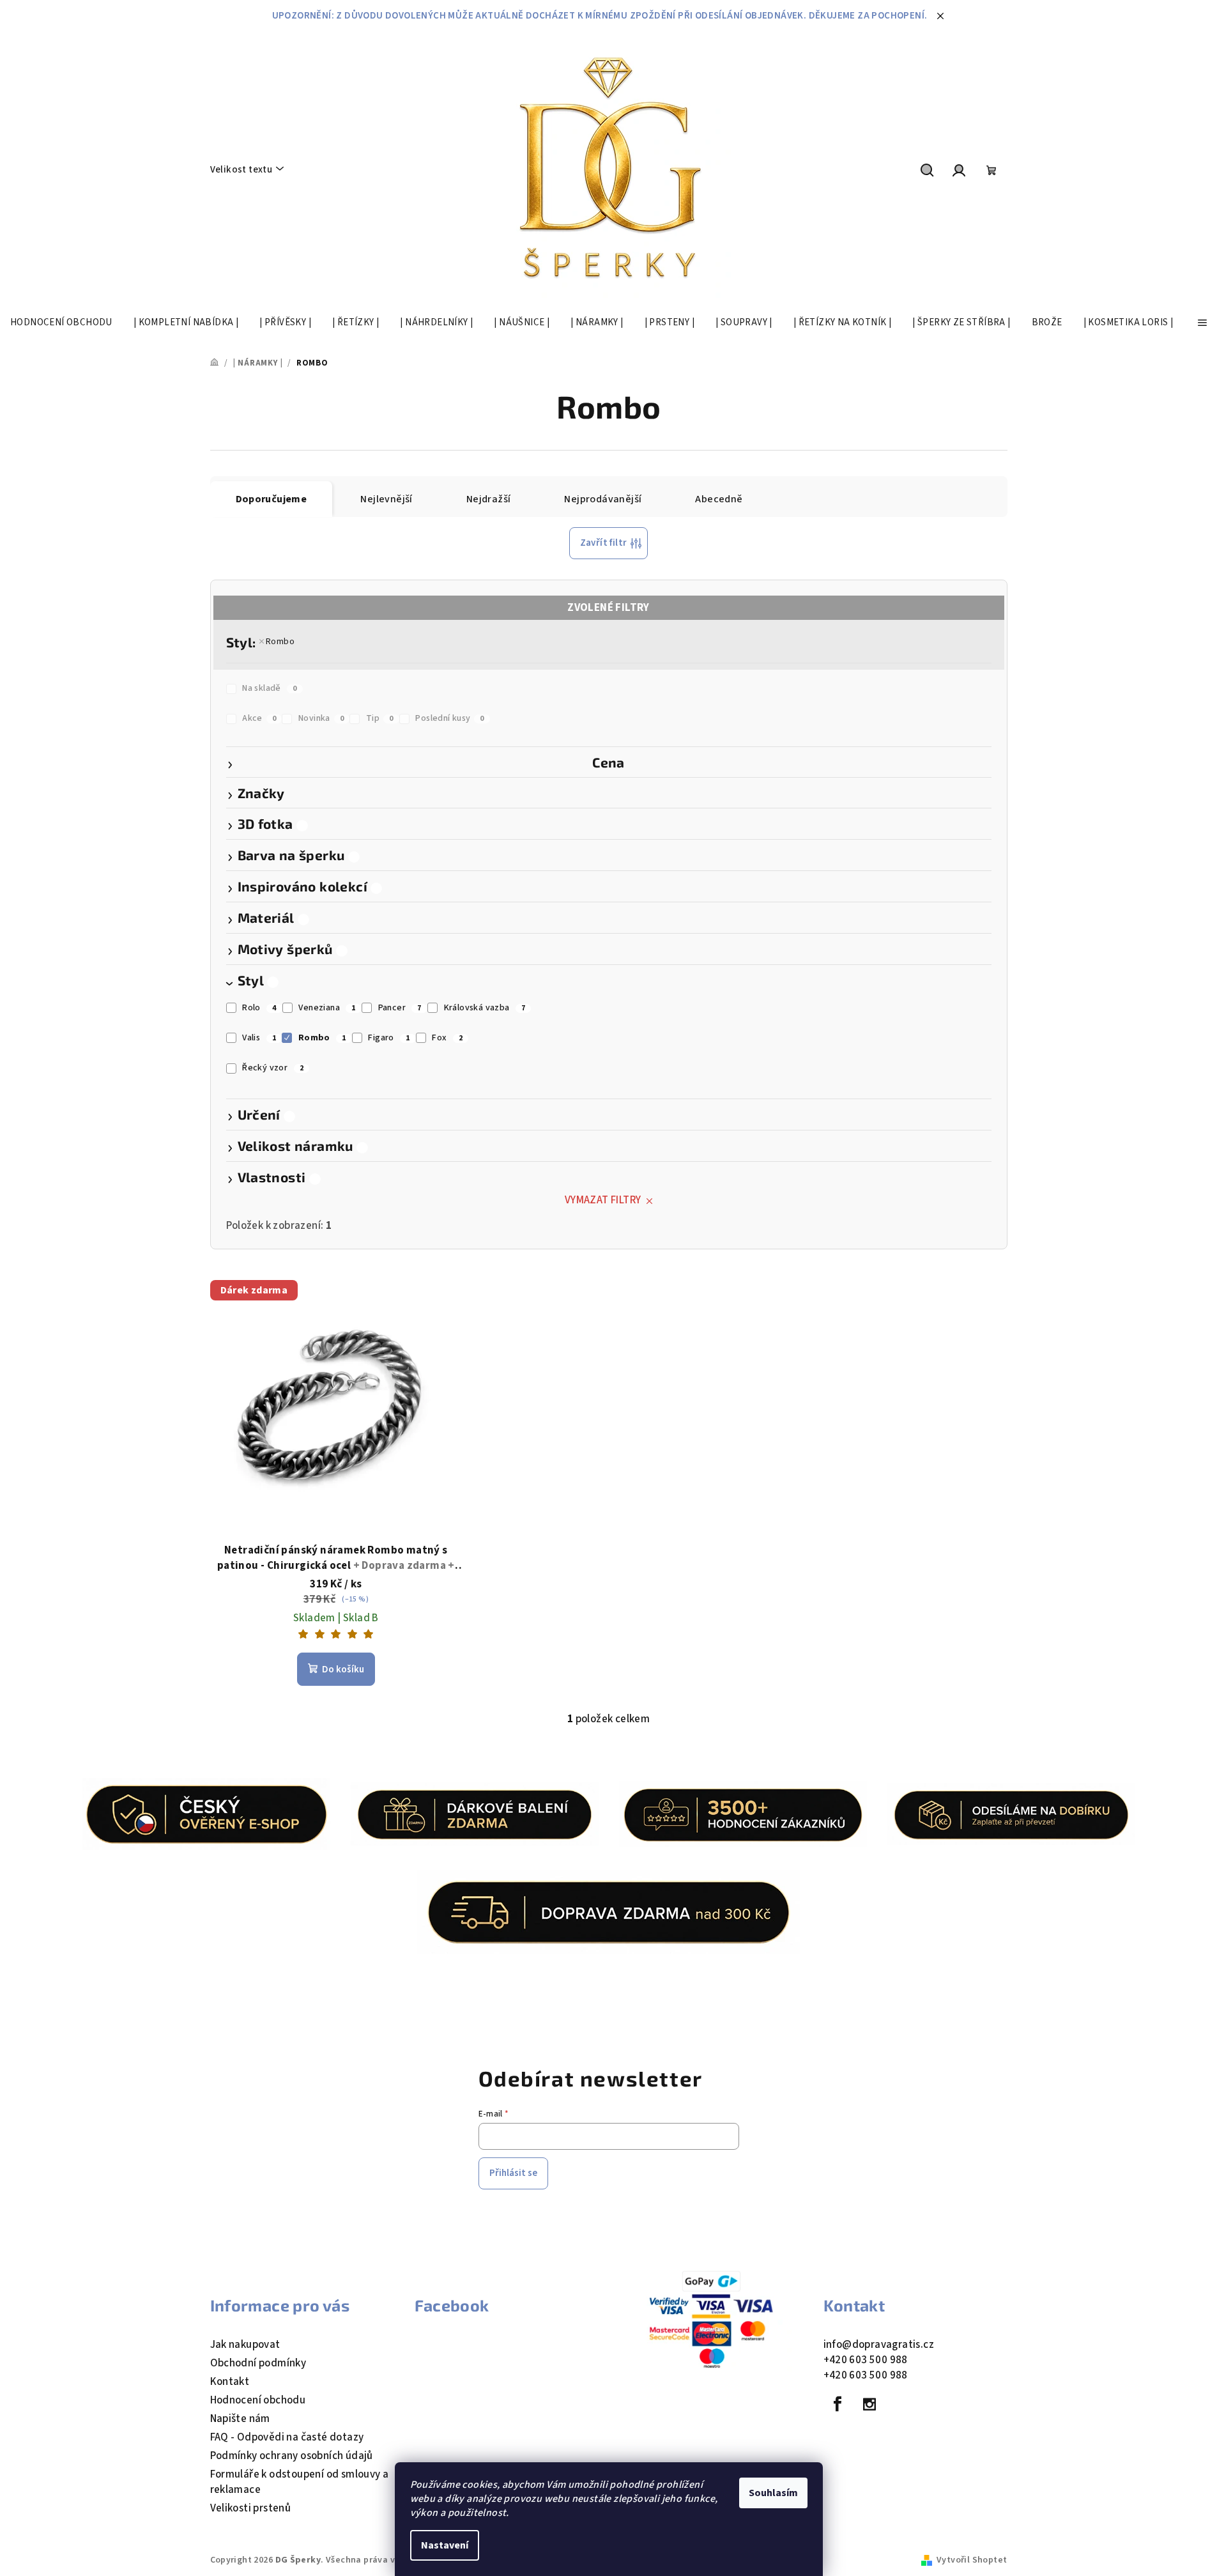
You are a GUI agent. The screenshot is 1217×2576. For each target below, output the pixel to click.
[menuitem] (61, 323)
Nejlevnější (386, 499)
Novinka (321, 718)
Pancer (400, 1008)
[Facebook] (838, 2404)
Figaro (389, 1038)
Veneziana (327, 1008)
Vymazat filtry (603, 1200)
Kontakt (230, 2382)
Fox (447, 1038)
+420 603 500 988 (866, 2360)
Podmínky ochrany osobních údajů (292, 2456)
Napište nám (240, 2419)
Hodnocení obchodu (258, 2400)
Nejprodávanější (603, 499)
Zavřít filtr (604, 543)
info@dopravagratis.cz (879, 2345)
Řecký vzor (273, 1068)
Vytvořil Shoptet (972, 2560)
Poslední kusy (450, 718)
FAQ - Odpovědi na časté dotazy (287, 2437)
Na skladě (269, 688)
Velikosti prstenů (251, 2508)
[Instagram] (869, 2404)
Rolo (259, 1008)
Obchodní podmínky (258, 2363)
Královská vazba (485, 1008)
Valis (259, 1038)
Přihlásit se (513, 2173)
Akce (259, 718)
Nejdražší (489, 499)
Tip (380, 718)
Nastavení (445, 2545)
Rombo (280, 642)
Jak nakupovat (245, 2345)
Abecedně (719, 499)
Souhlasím (773, 2493)
